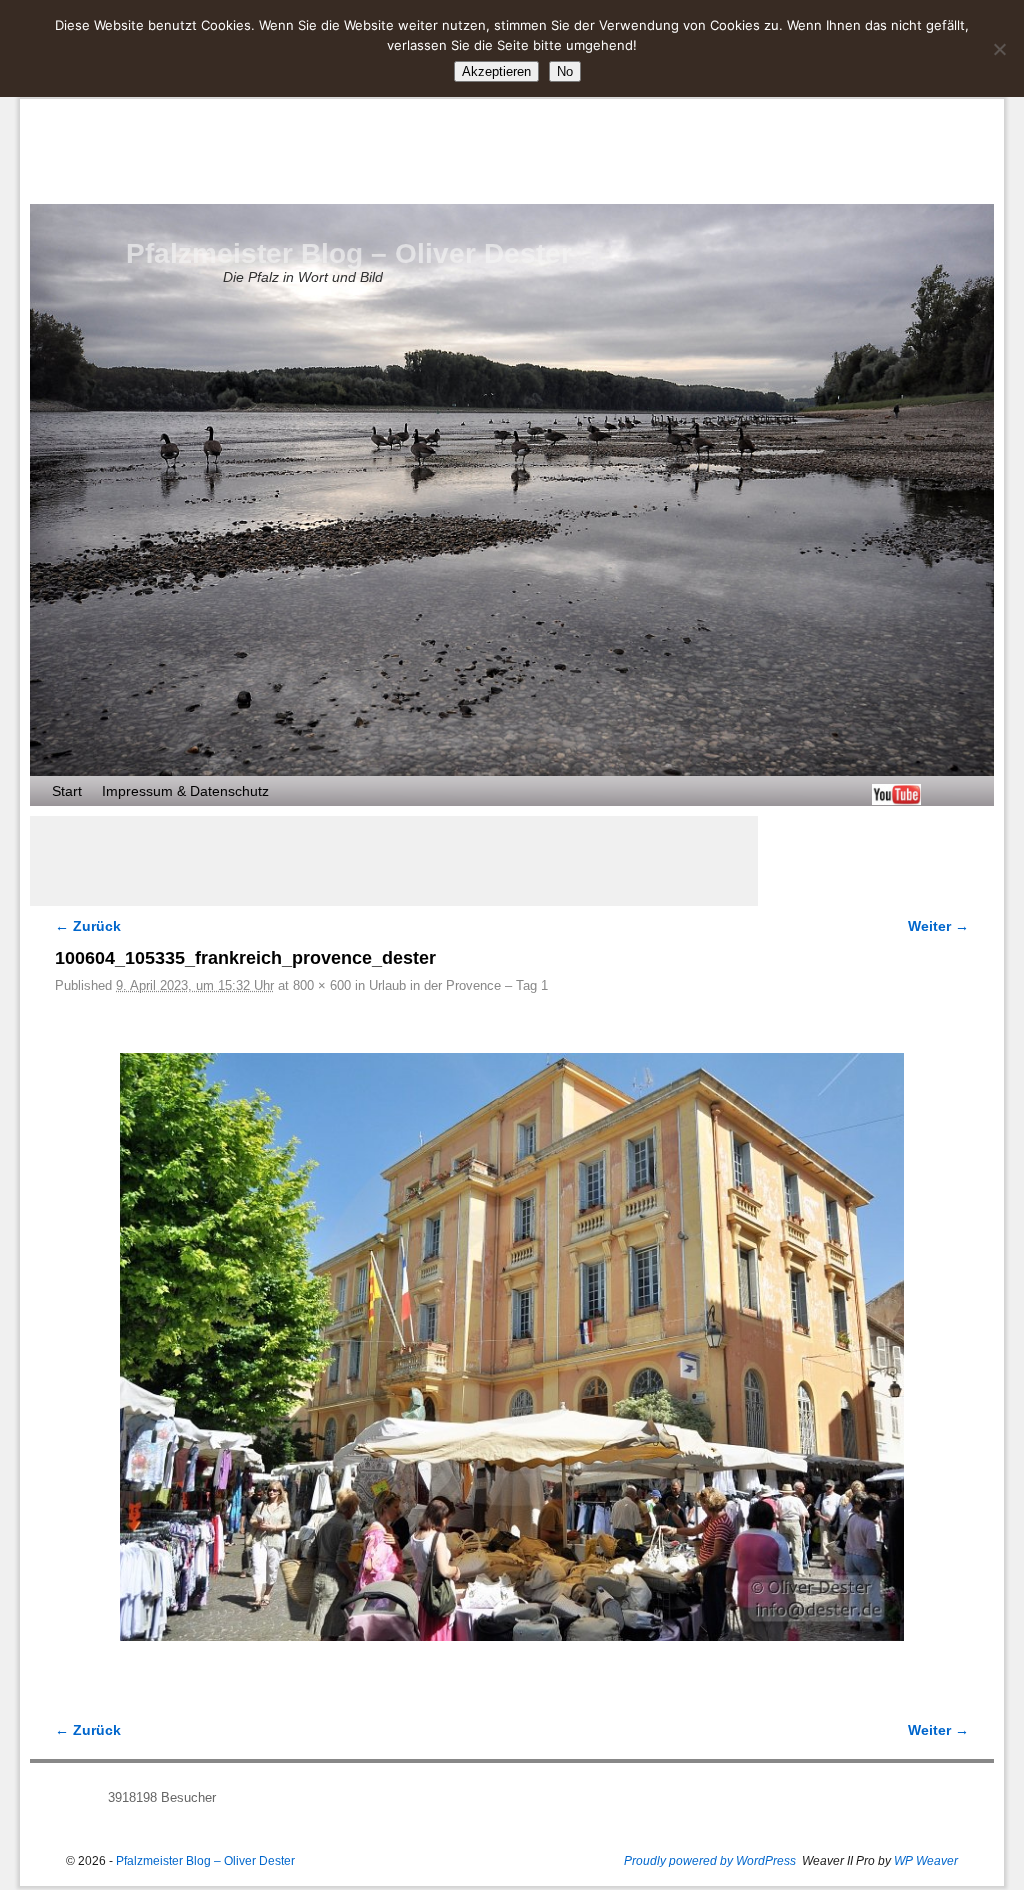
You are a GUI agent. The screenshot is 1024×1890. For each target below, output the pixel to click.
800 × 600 (322, 985)
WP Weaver (926, 1861)
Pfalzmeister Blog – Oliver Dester (349, 253)
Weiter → (938, 926)
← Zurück (88, 926)
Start (67, 791)
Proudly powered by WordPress (710, 1861)
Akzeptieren (496, 71)
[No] (999, 49)
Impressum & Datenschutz (185, 791)
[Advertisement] (394, 861)
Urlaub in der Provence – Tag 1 (458, 985)
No (565, 71)
